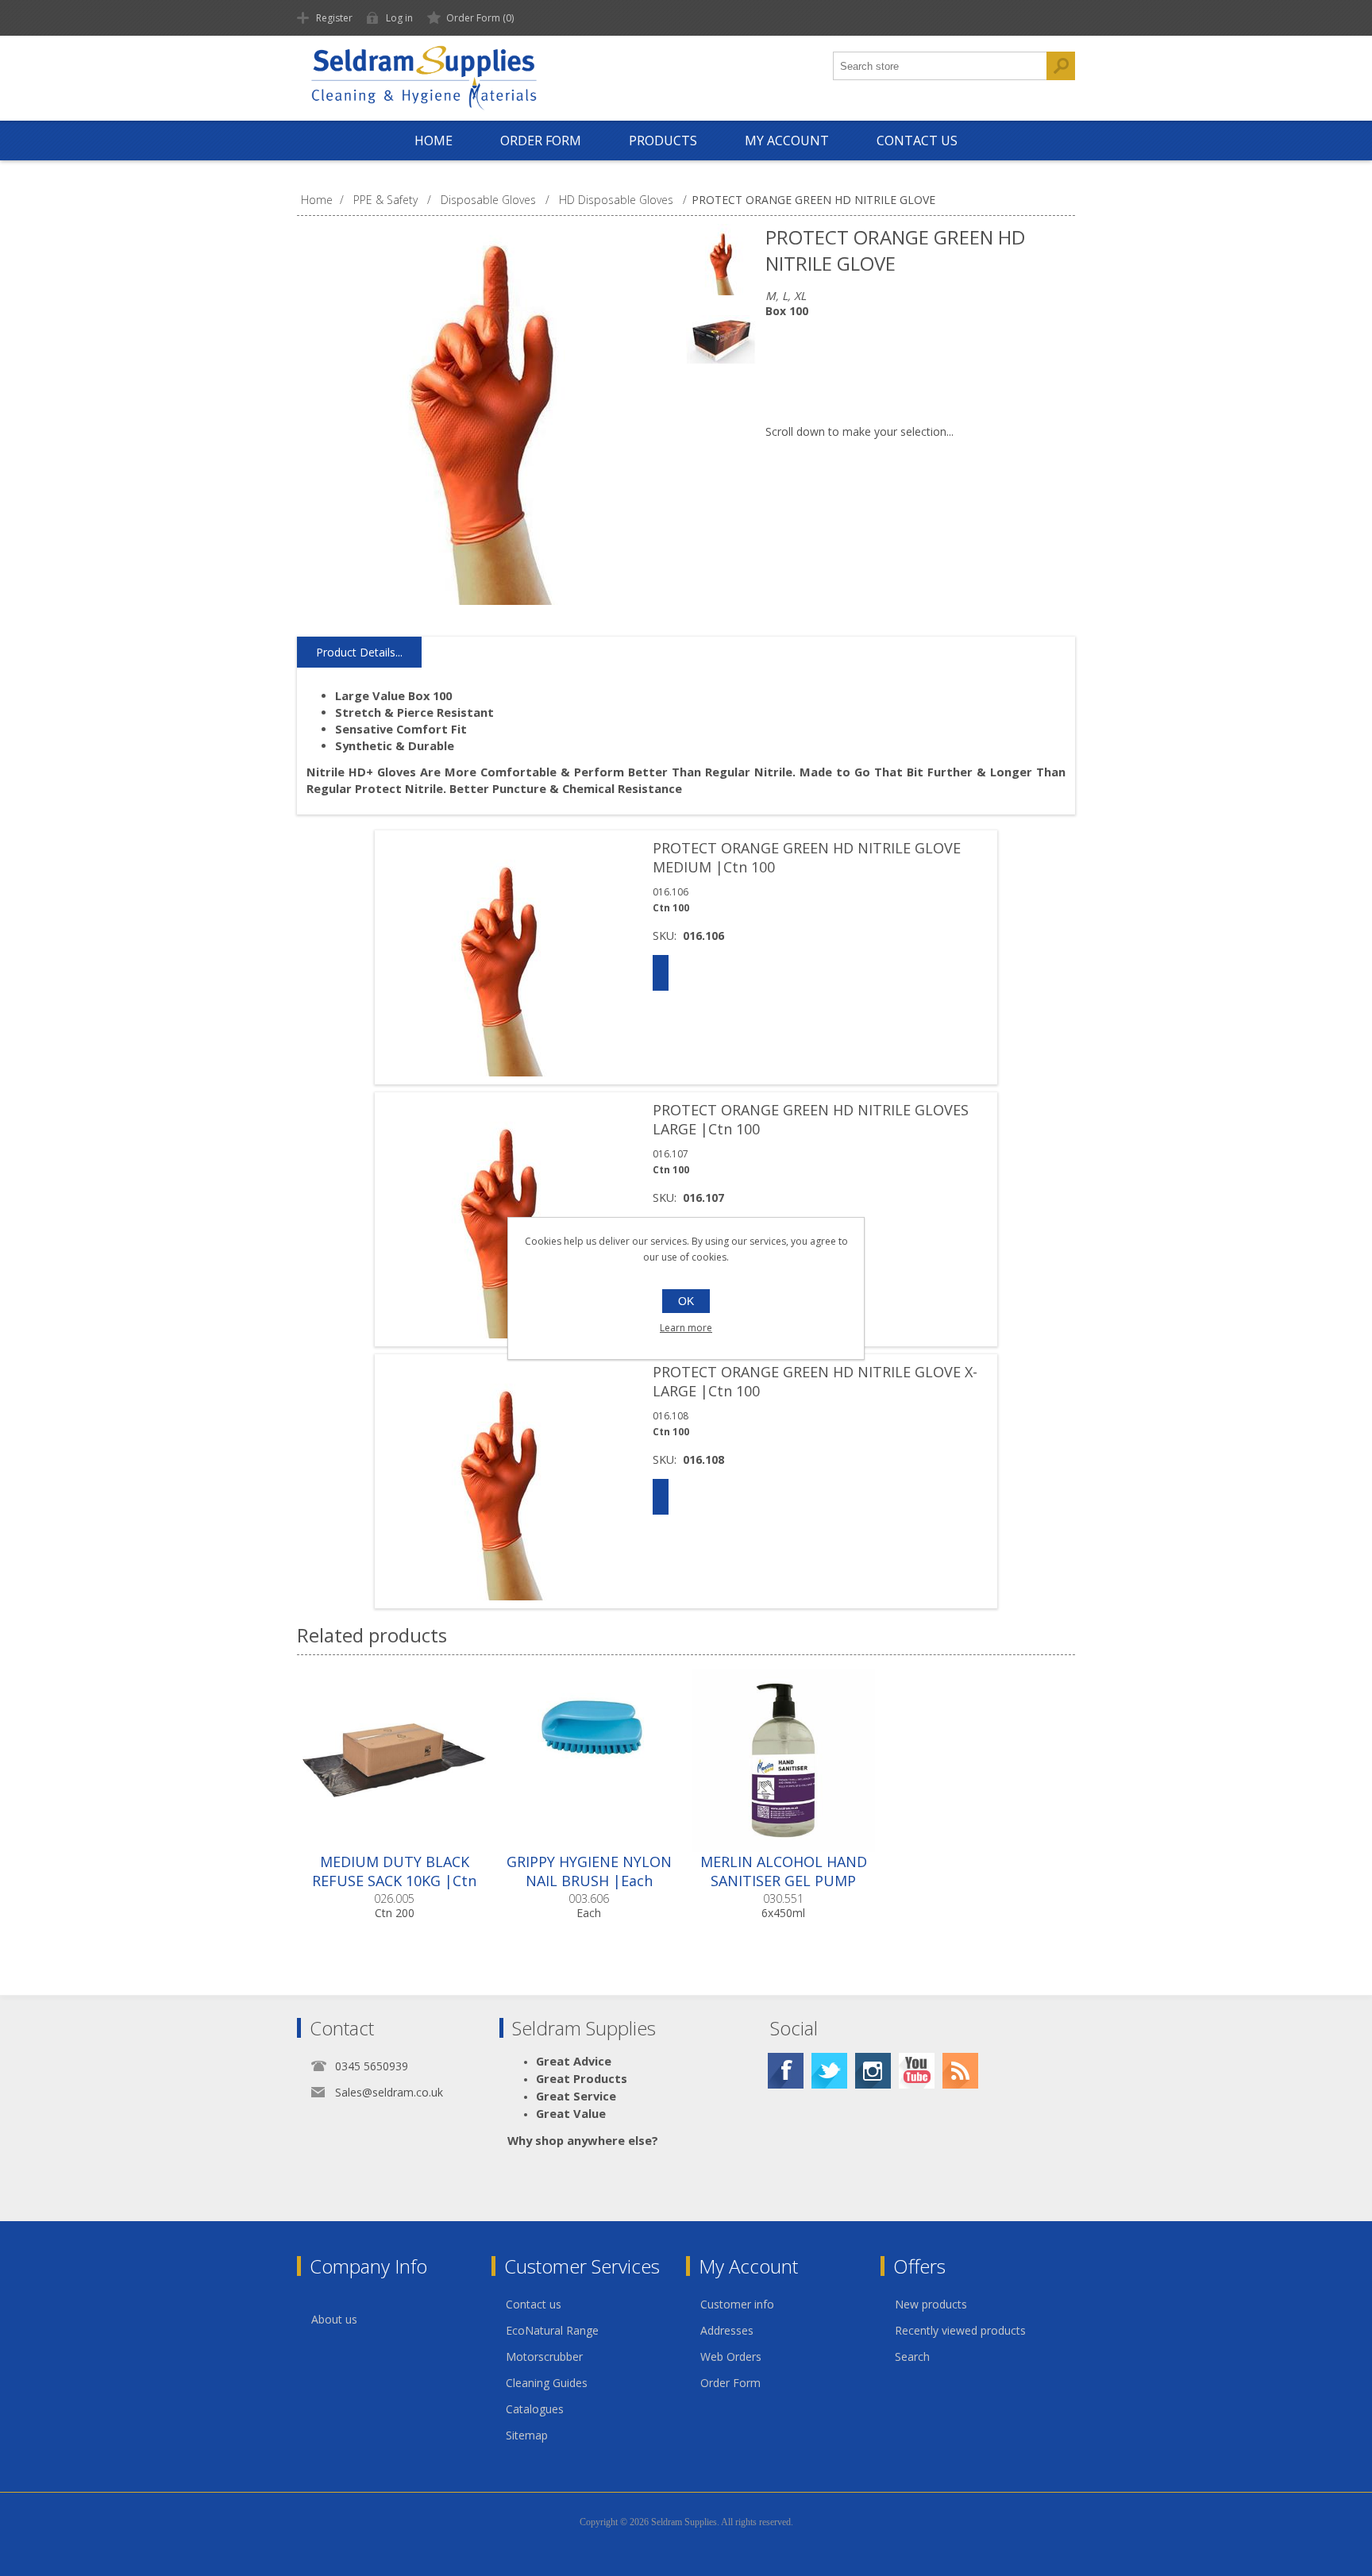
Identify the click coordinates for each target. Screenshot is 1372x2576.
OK (686, 1301)
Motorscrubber (544, 2357)
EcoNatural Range (552, 2330)
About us (334, 2319)
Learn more (686, 1328)
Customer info (737, 2304)
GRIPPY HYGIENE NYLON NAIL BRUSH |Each (589, 1871)
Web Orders (731, 2357)
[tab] (359, 653)
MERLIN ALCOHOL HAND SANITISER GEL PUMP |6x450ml (784, 1881)
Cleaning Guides (547, 2383)
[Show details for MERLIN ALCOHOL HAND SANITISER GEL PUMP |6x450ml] (783, 1760)
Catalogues (535, 2409)
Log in (399, 18)
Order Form (730, 2383)
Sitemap (527, 2435)
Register (334, 18)
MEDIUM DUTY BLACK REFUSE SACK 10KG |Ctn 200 (394, 1881)
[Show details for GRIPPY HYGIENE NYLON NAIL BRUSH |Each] (589, 1760)
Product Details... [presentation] (359, 652)
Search (912, 2357)
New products (931, 2304)
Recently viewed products (960, 2330)
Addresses (727, 2330)
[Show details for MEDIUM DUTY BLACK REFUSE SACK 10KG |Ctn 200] (394, 1760)
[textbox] (940, 66)
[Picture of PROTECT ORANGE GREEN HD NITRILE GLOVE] (722, 260)
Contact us (534, 2304)
